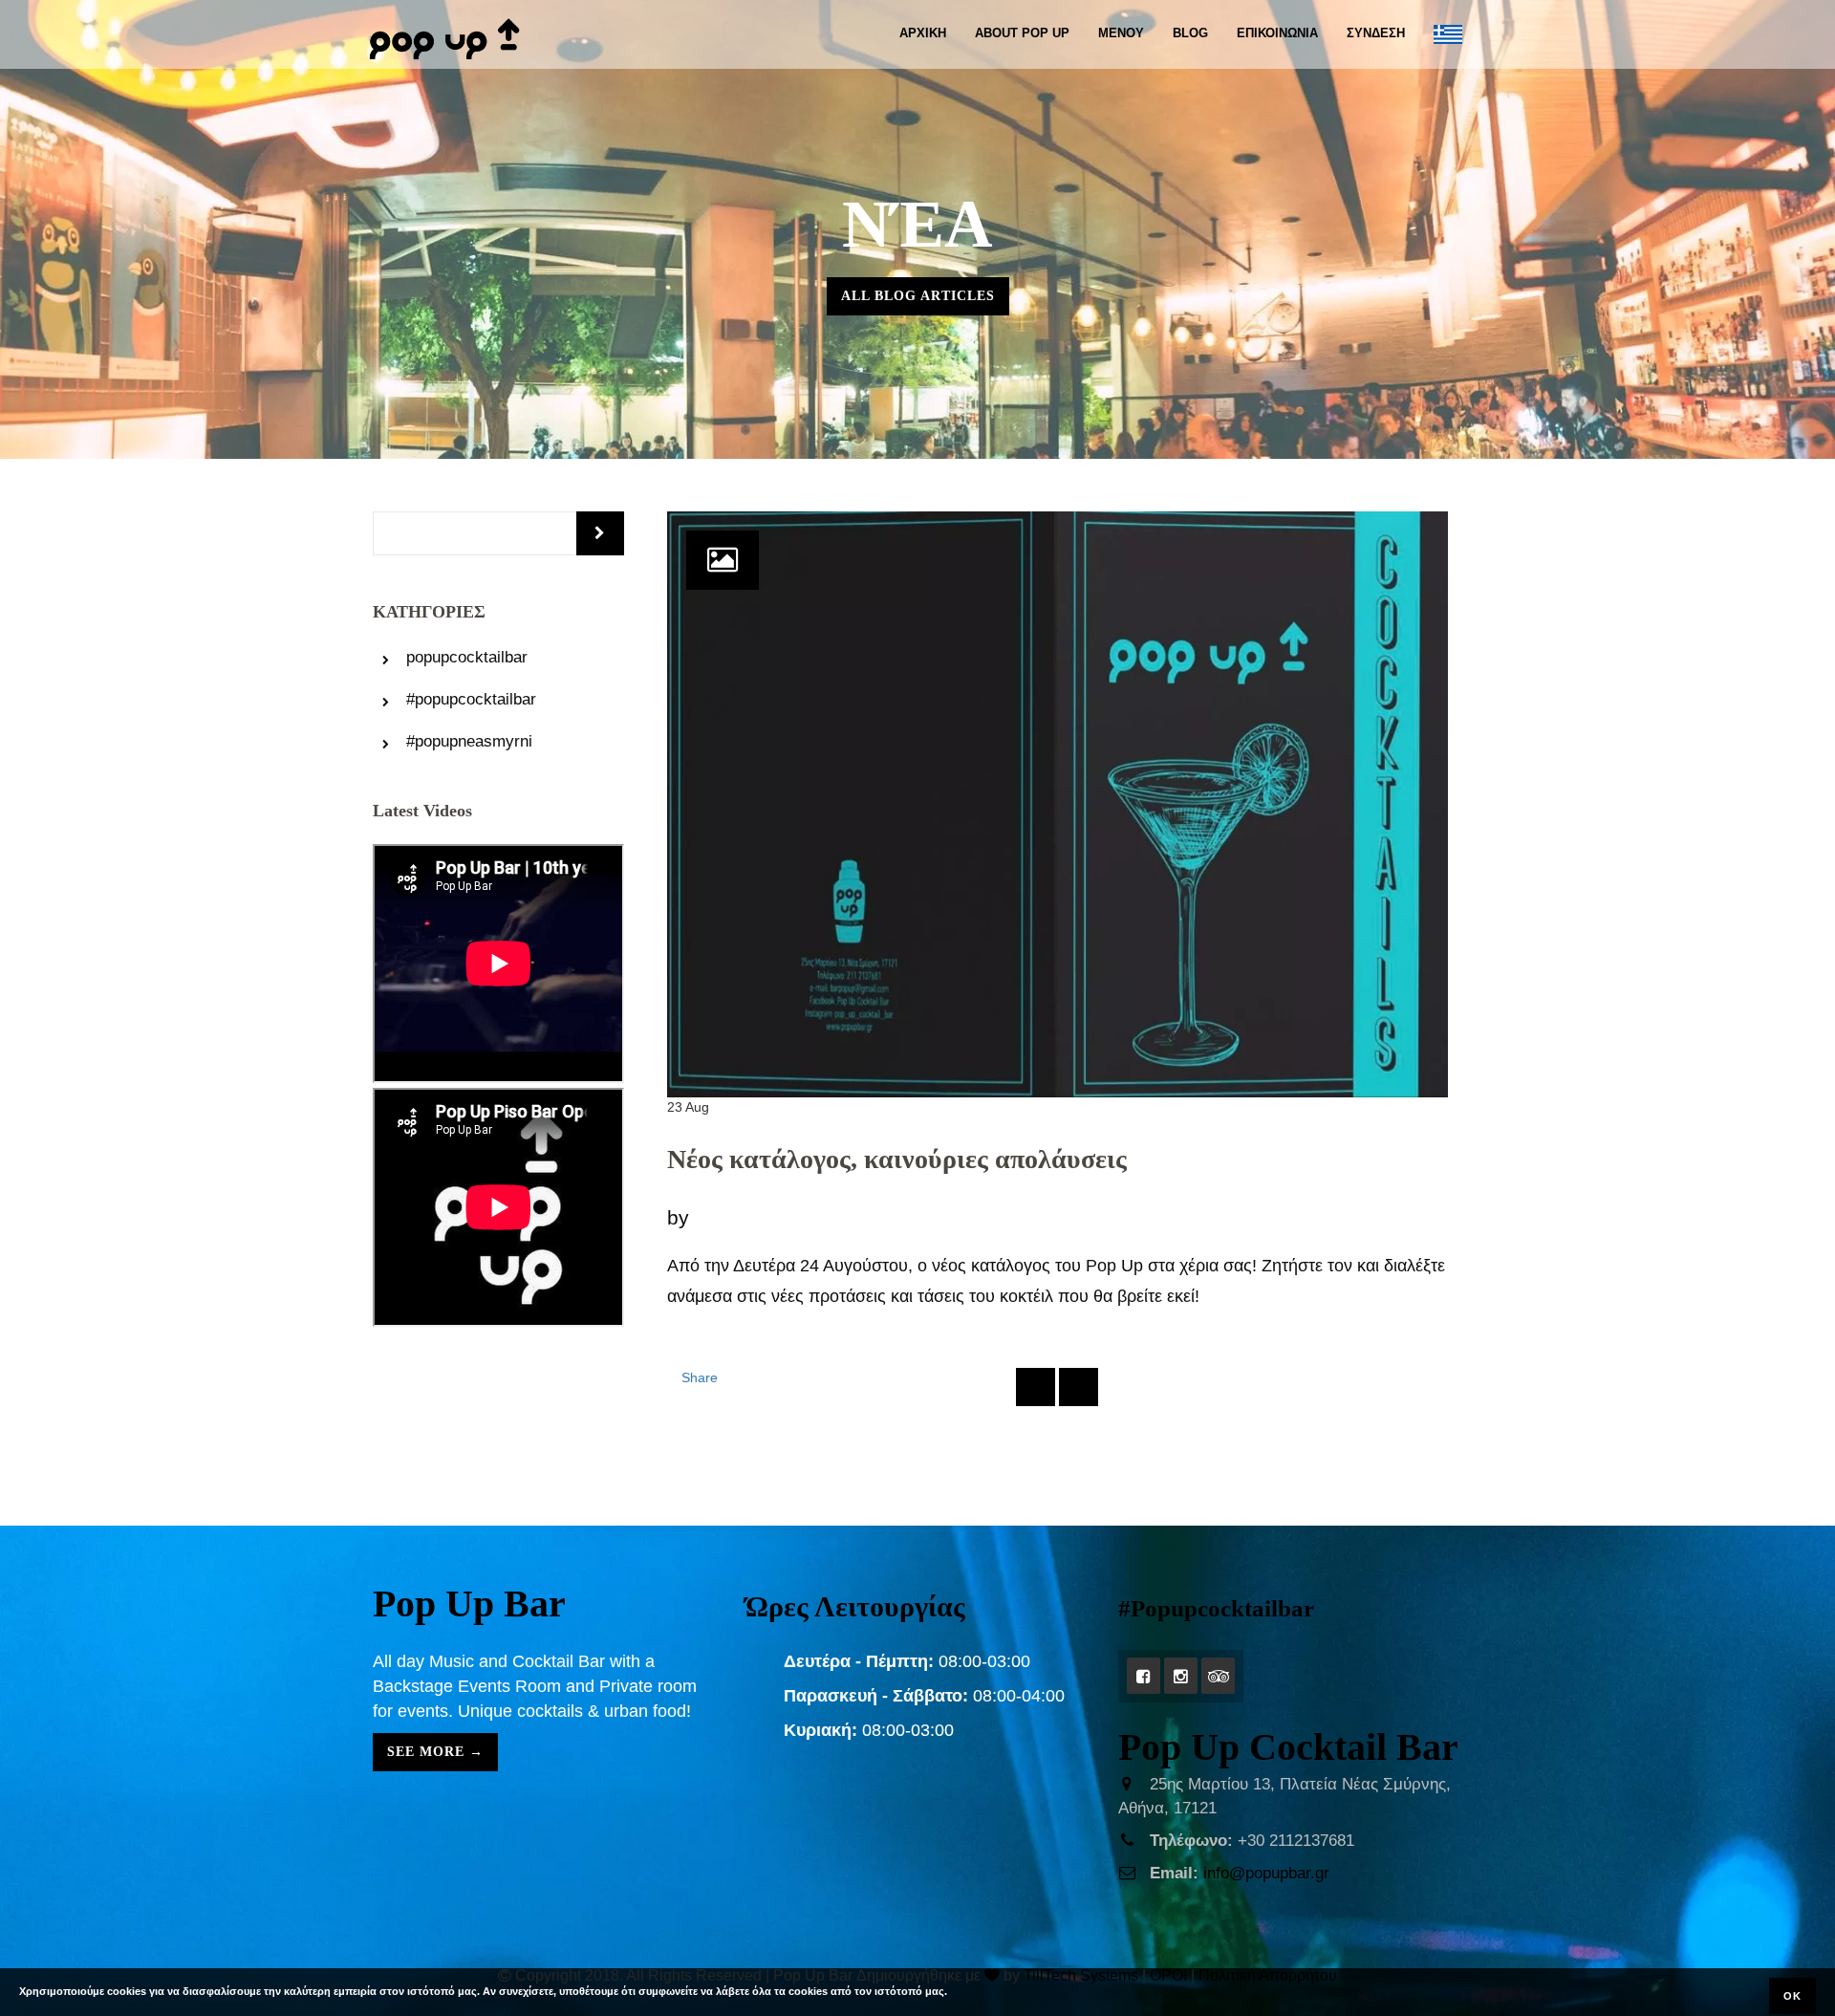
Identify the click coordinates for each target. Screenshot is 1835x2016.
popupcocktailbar (467, 657)
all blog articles (918, 296)
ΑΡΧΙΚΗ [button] (923, 33)
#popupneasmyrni (469, 741)
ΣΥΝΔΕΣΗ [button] (1376, 33)
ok (1792, 1996)
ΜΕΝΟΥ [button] (1121, 33)
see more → (435, 1752)
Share (700, 1377)
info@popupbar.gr (1266, 1873)
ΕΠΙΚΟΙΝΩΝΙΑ (1277, 33)
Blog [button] (1190, 33)
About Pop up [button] (1022, 33)
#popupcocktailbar (471, 699)
